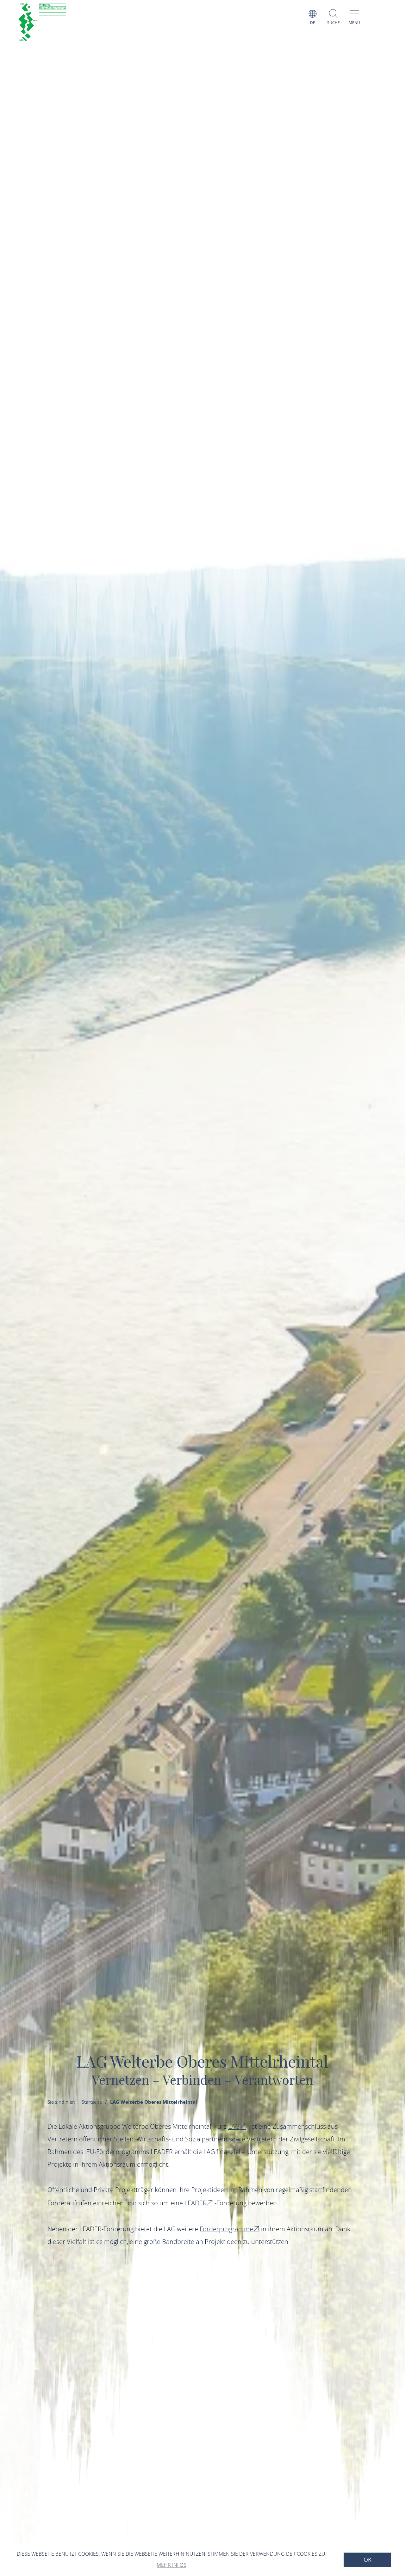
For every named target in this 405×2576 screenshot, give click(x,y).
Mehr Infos (171, 2565)
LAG (234, 2126)
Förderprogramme (226, 2229)
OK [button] (368, 2560)
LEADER (196, 2203)
